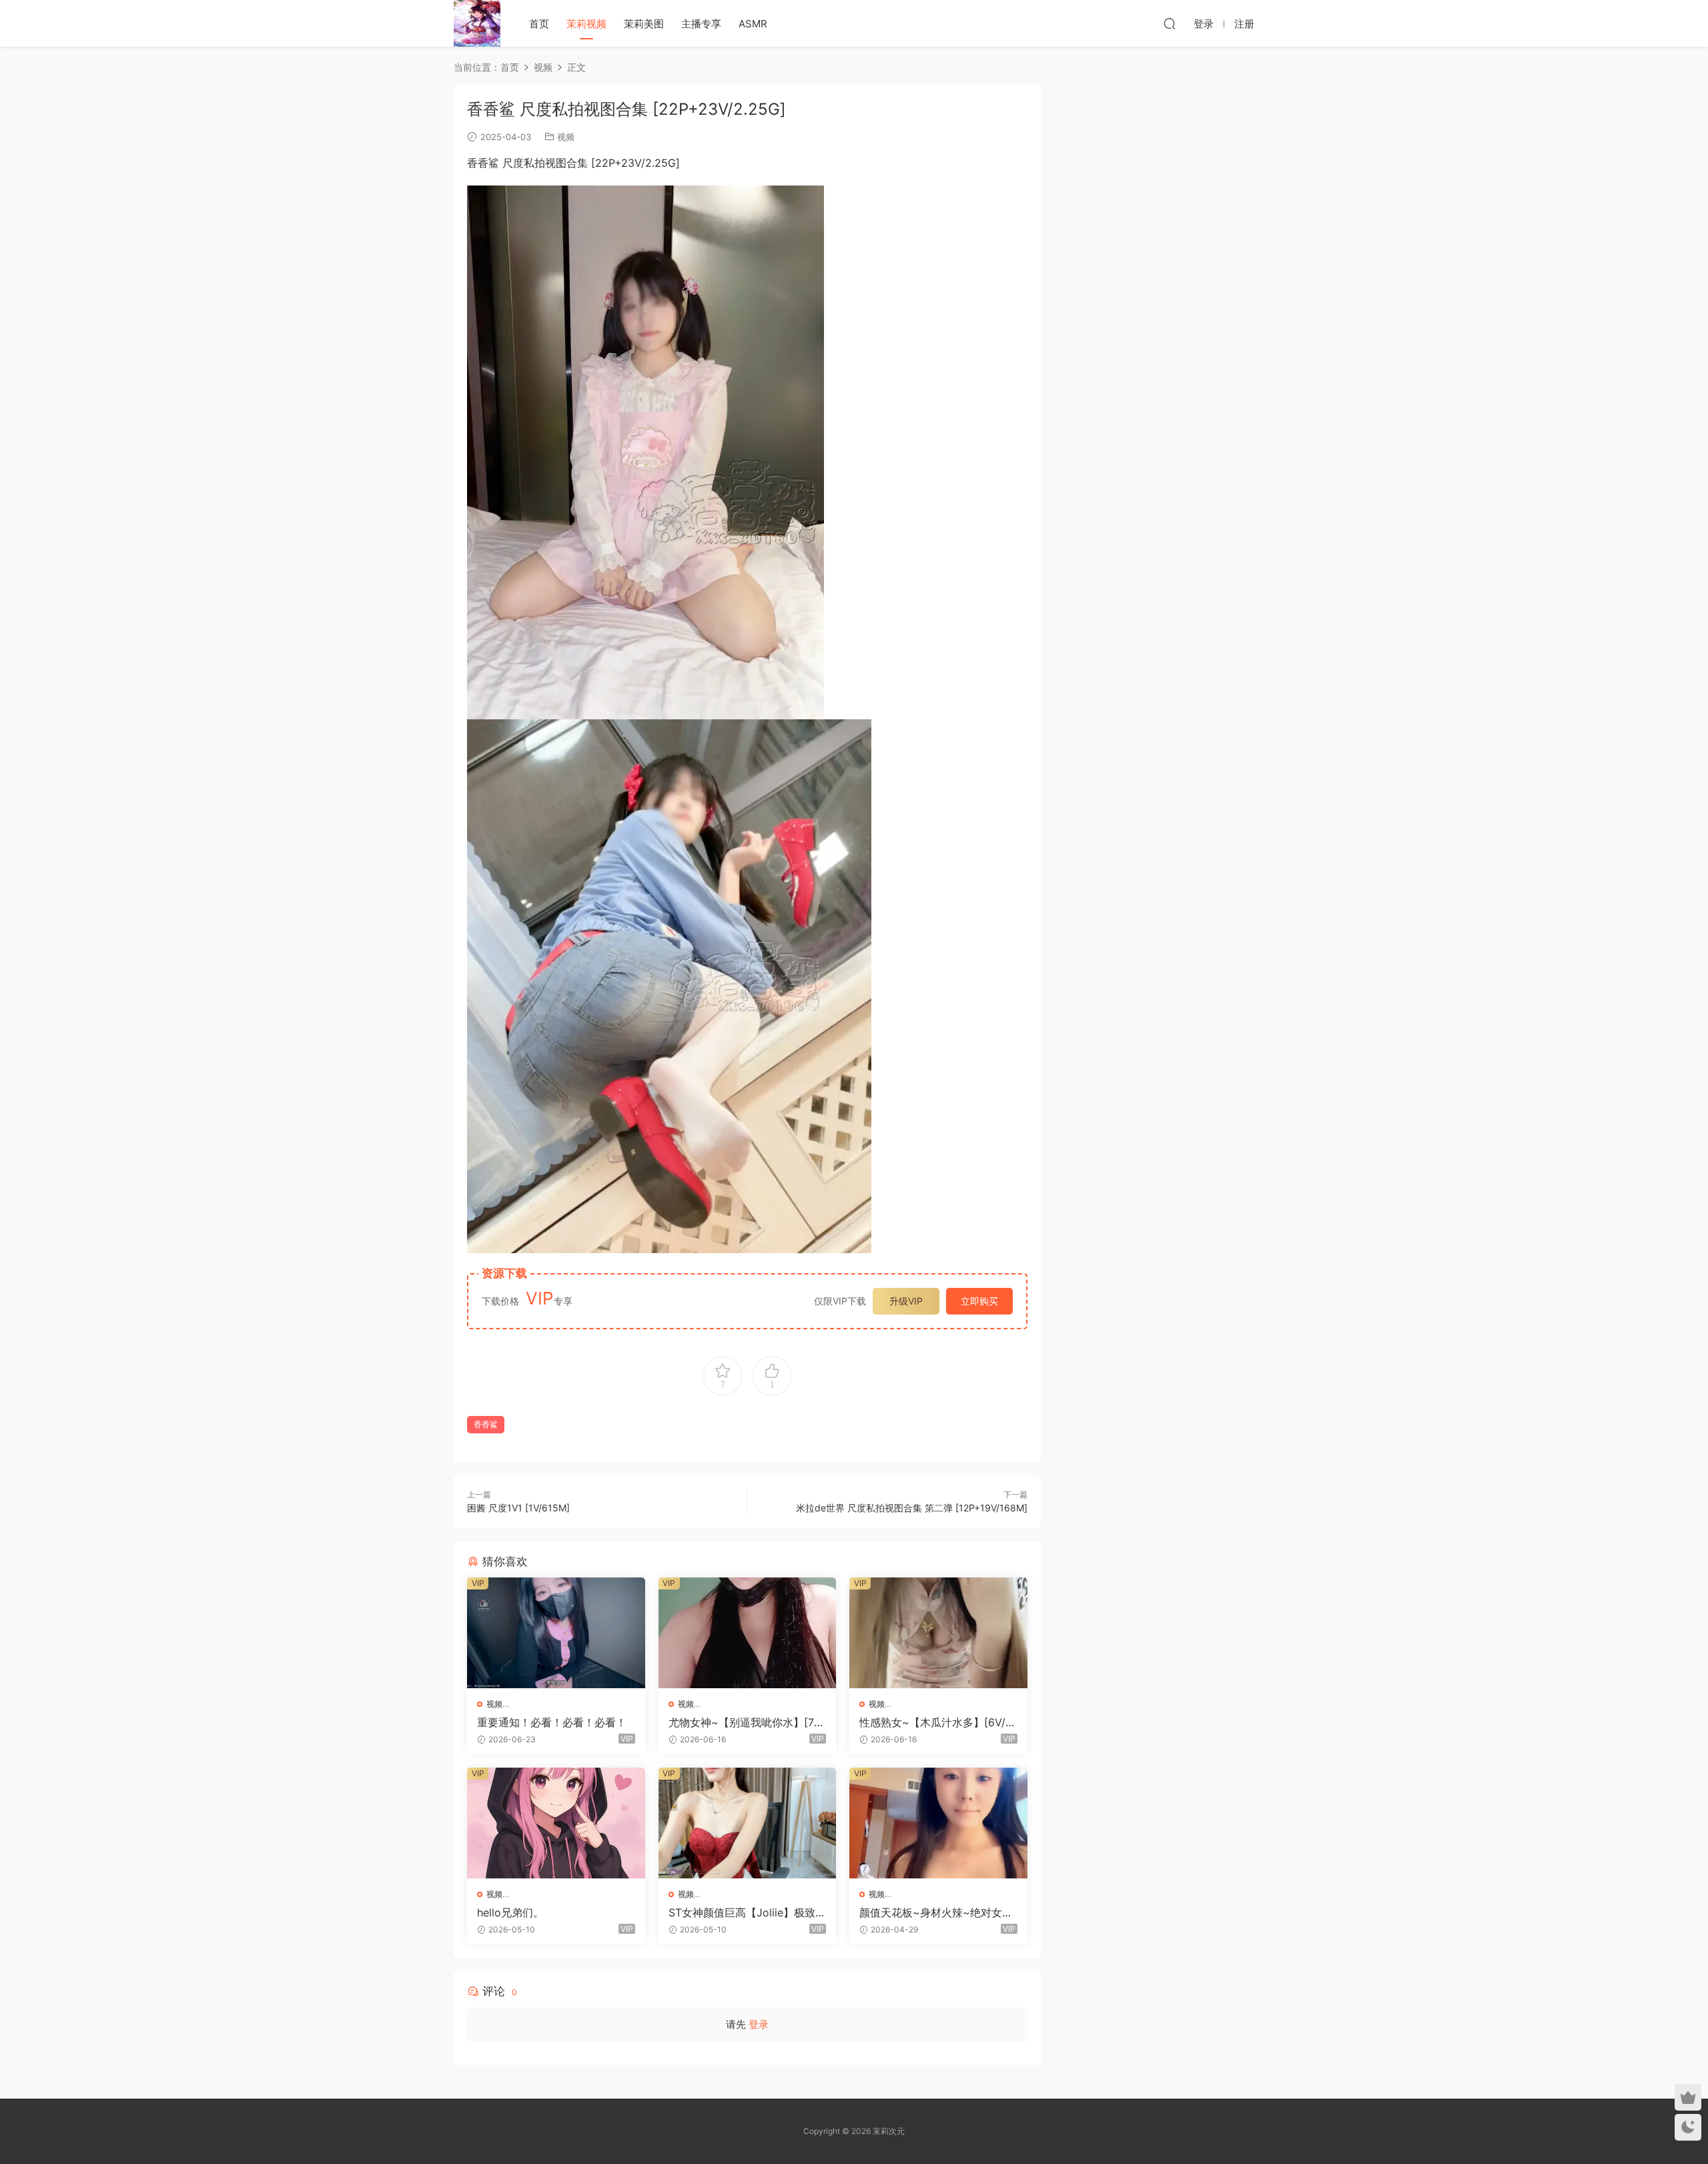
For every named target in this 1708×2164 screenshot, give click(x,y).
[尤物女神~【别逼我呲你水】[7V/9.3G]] (748, 1633)
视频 (566, 137)
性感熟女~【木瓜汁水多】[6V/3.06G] (937, 1722)
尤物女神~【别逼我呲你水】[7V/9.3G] (747, 1722)
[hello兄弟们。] (556, 1823)
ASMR (753, 24)
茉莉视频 (586, 24)
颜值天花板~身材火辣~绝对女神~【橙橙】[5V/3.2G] (936, 1912)
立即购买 (979, 1301)
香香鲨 (486, 1424)
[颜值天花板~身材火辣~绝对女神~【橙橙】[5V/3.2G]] (938, 1823)
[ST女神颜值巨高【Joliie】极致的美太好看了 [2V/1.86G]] (748, 1823)
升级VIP (906, 1301)
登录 (759, 2024)
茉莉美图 (644, 24)
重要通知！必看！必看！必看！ (552, 1722)
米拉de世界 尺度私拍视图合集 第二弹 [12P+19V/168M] (912, 1508)
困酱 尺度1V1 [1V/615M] (518, 1508)
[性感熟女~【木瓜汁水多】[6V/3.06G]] (938, 1633)
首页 (539, 24)
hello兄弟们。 (510, 1912)
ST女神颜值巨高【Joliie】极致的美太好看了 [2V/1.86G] (747, 1912)
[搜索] (1170, 23)
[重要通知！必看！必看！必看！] (556, 1633)
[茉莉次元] (477, 23)
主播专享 (701, 24)
